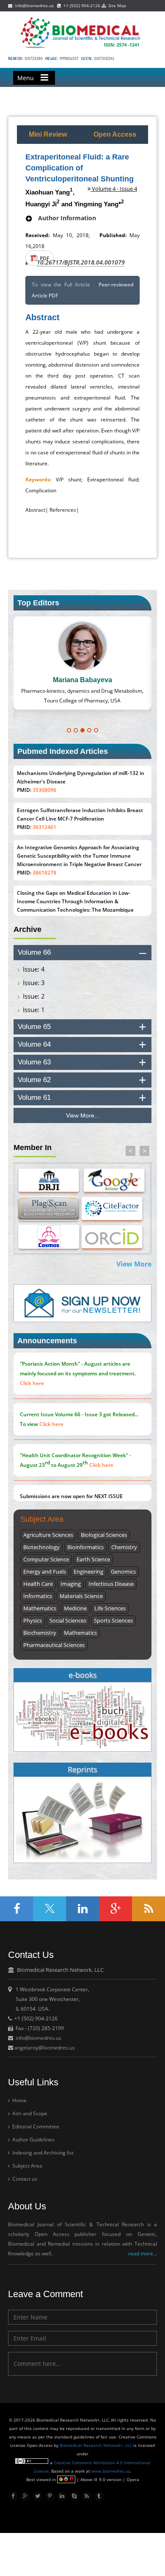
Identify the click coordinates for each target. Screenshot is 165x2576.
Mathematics (40, 1608)
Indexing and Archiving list (42, 2153)
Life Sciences (110, 1608)
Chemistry (124, 1547)
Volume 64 (34, 1044)
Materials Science (81, 1596)
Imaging (71, 1584)
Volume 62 (34, 1080)
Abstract (35, 510)
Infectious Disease (111, 1584)
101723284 (34, 59)
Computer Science (46, 1559)
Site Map (116, 5)
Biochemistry (40, 1633)
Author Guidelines (33, 2140)
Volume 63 (34, 1062)
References (63, 510)
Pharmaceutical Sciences (54, 1645)
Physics (33, 1620)
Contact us (24, 2179)
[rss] (87, 2496)
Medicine (75, 1608)
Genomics (123, 1572)
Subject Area (27, 2166)
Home (19, 2100)
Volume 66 (34, 952)
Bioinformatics (85, 1547)
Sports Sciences (113, 1620)
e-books (83, 1675)
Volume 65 (34, 1027)
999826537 (69, 59)
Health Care (38, 1584)
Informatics (38, 1596)
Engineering (88, 1572)
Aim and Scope (29, 2113)
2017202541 (104, 59)
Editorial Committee (35, 2126)
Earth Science (93, 1559)
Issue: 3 (34, 983)
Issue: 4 (34, 969)
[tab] (82, 953)
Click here (32, 1383)
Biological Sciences (104, 1535)
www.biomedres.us (111, 2471)
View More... (83, 1115)
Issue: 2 (34, 996)
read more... (143, 2253)
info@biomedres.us (34, 5)
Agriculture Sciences (48, 1535)
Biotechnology (41, 1547)
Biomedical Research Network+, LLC (96, 2445)
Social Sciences (68, 1620)
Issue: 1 (34, 1010)
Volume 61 (34, 1098)
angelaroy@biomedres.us (44, 2048)
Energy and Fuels (45, 1572)
